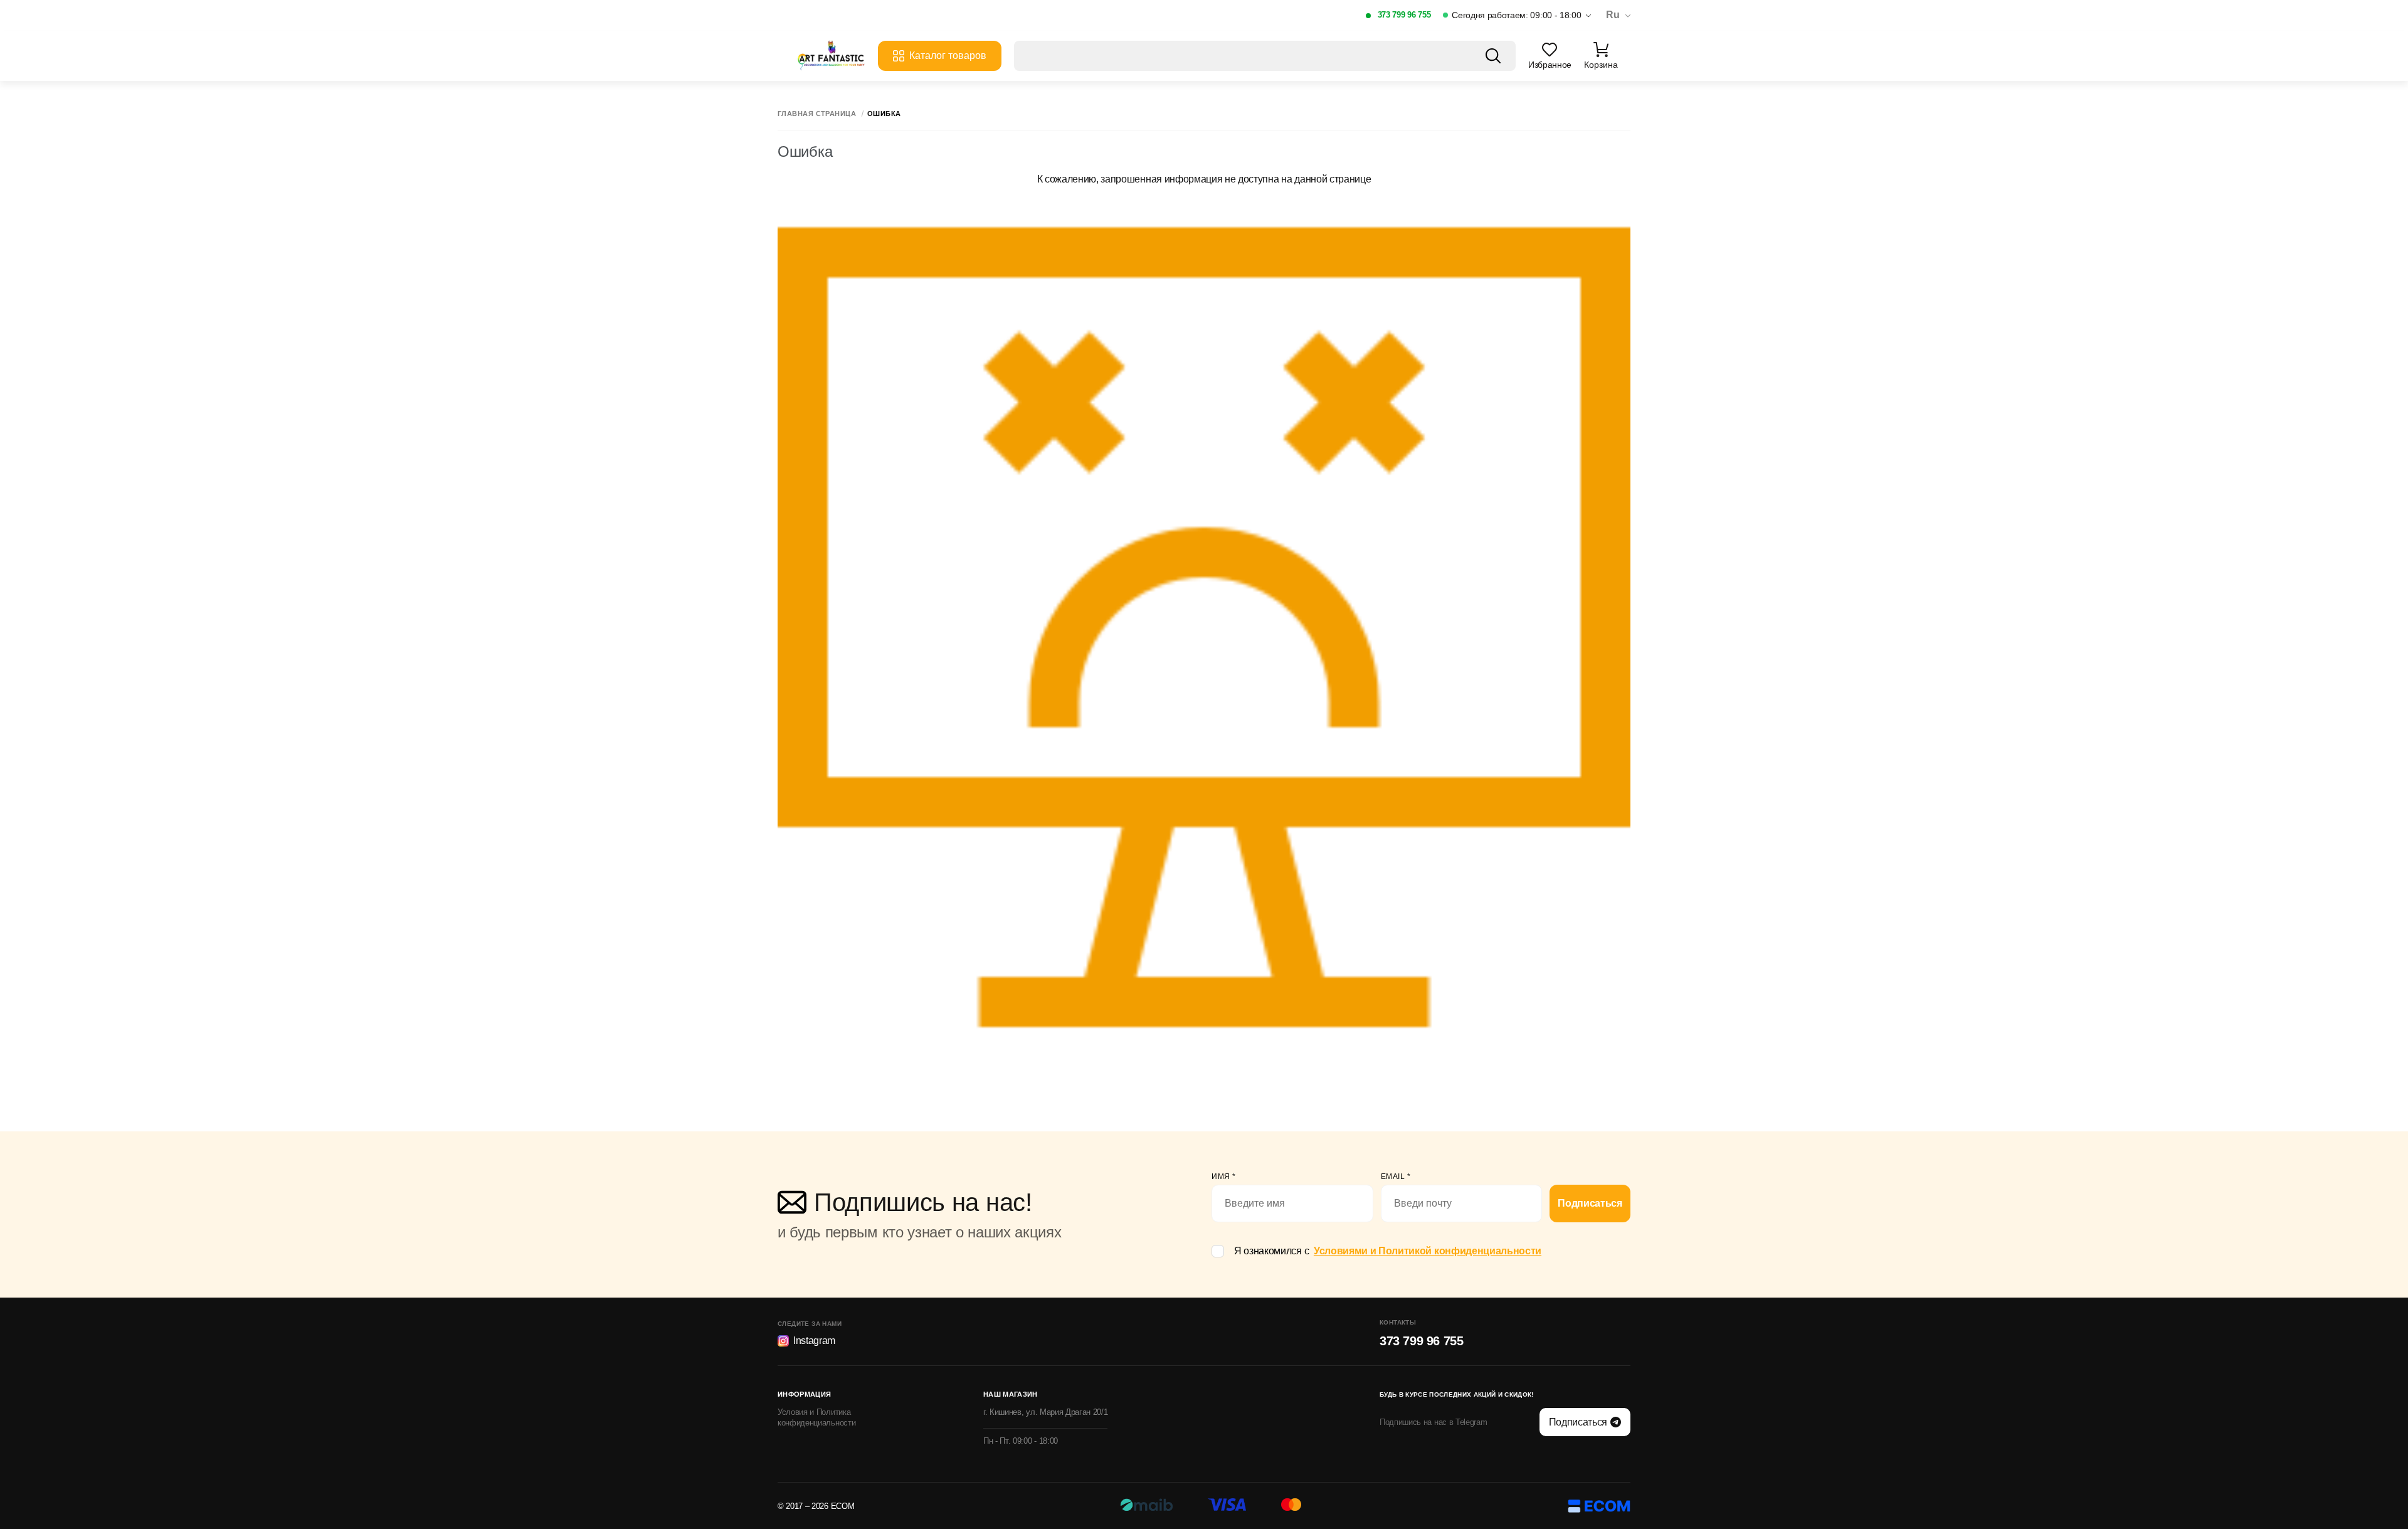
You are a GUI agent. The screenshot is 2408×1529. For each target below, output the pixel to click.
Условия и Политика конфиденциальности (816, 1417)
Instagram (814, 1341)
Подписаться (1590, 1203)
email (1396, 1177)
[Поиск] (1493, 56)
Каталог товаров (948, 56)
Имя (1224, 1177)
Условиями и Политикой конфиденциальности (1428, 1251)
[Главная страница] (831, 56)
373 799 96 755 (1404, 15)
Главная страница (817, 114)
